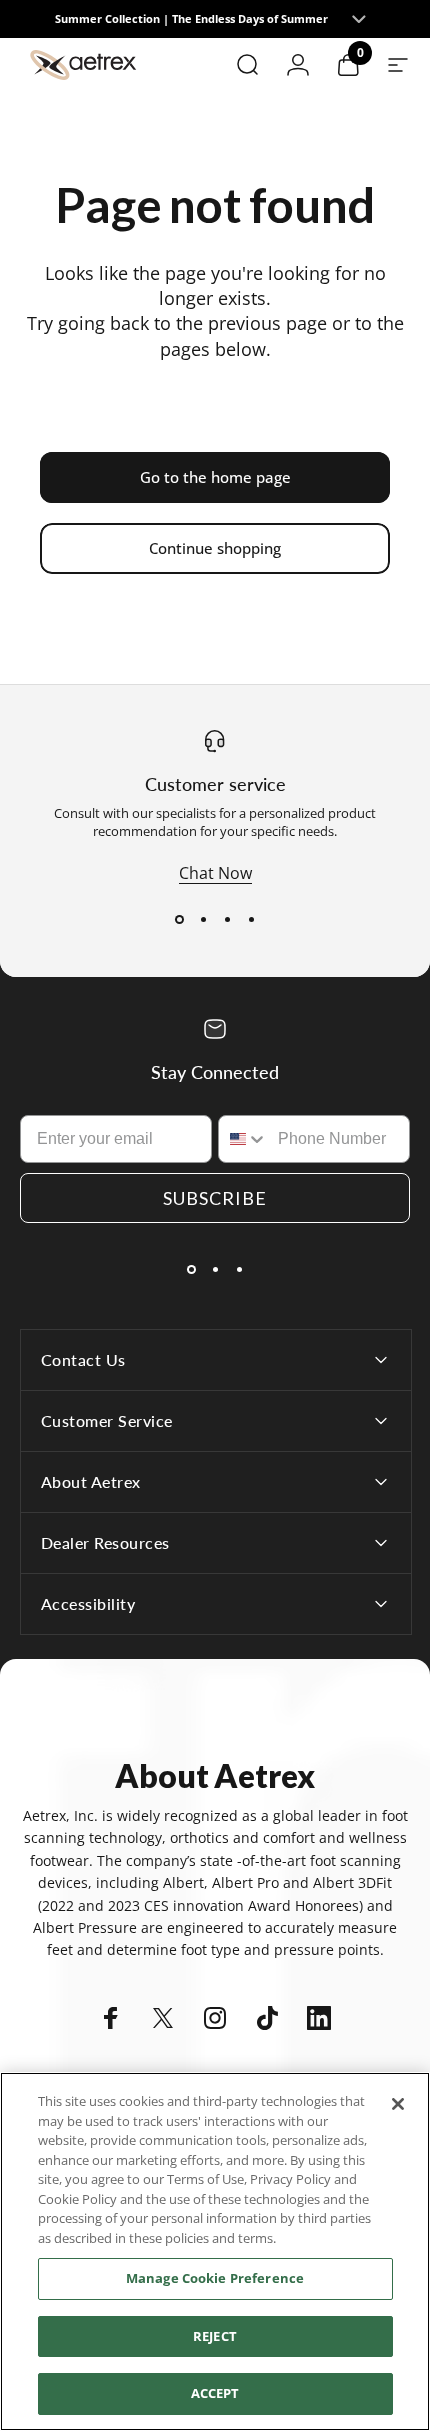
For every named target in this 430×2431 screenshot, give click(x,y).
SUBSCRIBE (215, 1198)
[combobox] (243, 1139)
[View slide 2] (203, 920)
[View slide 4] (251, 920)
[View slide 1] (179, 920)
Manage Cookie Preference (215, 2278)
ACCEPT (215, 2393)
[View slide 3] (227, 920)
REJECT (215, 2336)
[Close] (398, 2104)
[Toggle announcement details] (358, 19)
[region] (215, 2251)
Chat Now (215, 873)
